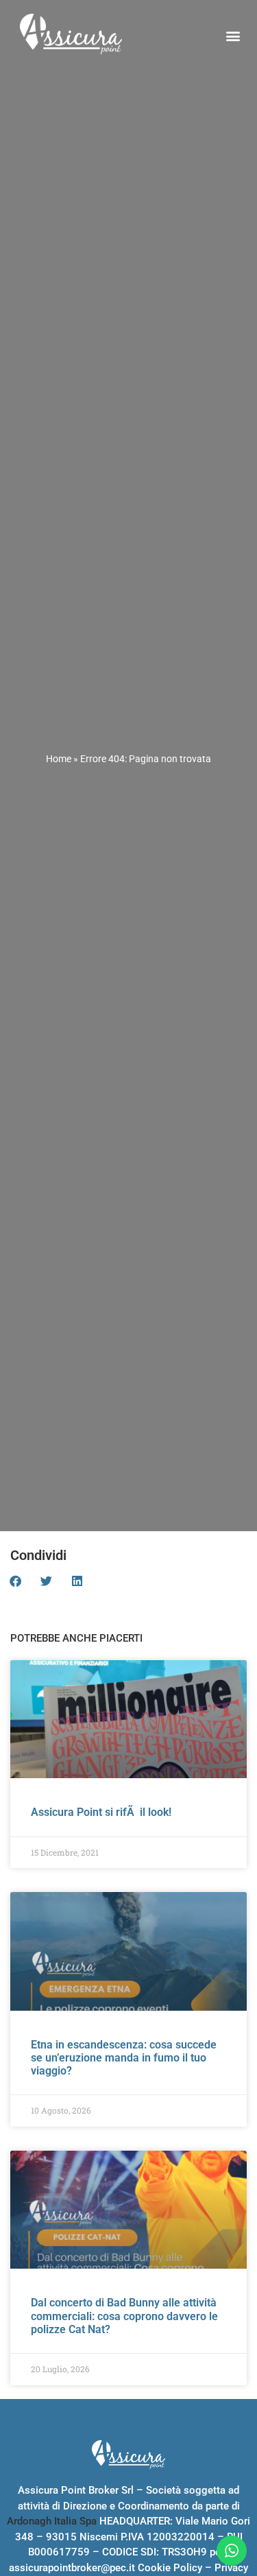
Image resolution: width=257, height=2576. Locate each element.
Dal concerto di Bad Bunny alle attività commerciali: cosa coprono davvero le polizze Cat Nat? (124, 2316)
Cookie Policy (170, 2568)
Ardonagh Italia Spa (52, 2521)
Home (59, 759)
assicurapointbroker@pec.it (72, 2568)
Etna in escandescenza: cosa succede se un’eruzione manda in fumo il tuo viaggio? (124, 2058)
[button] (233, 36)
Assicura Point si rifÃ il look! (101, 1812)
